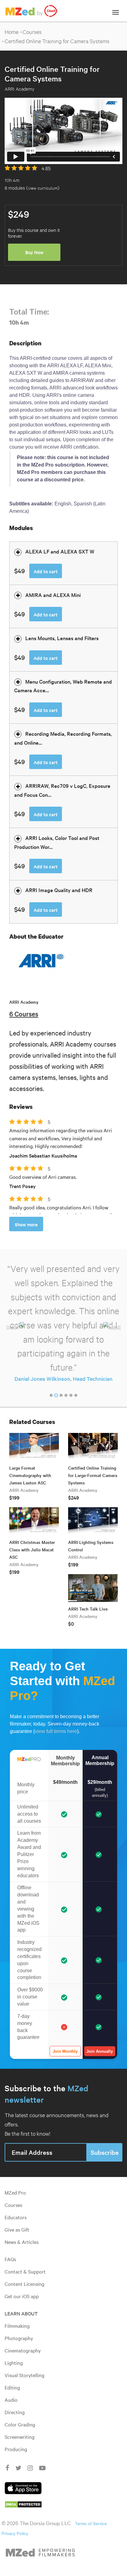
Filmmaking (17, 2326)
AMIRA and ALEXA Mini (53, 595)
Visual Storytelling (25, 2375)
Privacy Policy (15, 2533)
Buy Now (34, 252)
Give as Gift (17, 2229)
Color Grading (20, 2424)
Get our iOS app (22, 2296)
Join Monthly (65, 2051)
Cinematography (23, 2350)
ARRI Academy (24, 1002)
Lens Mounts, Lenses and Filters (62, 638)
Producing (16, 2449)
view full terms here (56, 1731)
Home (12, 32)
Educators (16, 2217)
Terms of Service (91, 2523)
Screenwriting (20, 2437)
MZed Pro (15, 2192)
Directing (15, 2412)
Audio (11, 2400)
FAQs (10, 2259)
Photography (19, 2338)
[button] (15, 1328)
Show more (26, 1224)
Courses (32, 32)
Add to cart (46, 571)
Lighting (14, 2363)
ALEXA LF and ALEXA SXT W (60, 551)
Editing (12, 2387)
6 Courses (24, 1014)
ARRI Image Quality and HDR (59, 890)
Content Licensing (25, 2284)
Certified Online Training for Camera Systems (57, 41)
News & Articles (22, 2242)
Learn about (21, 2313)
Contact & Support (25, 2271)
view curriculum (43, 188)
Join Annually (100, 2051)
